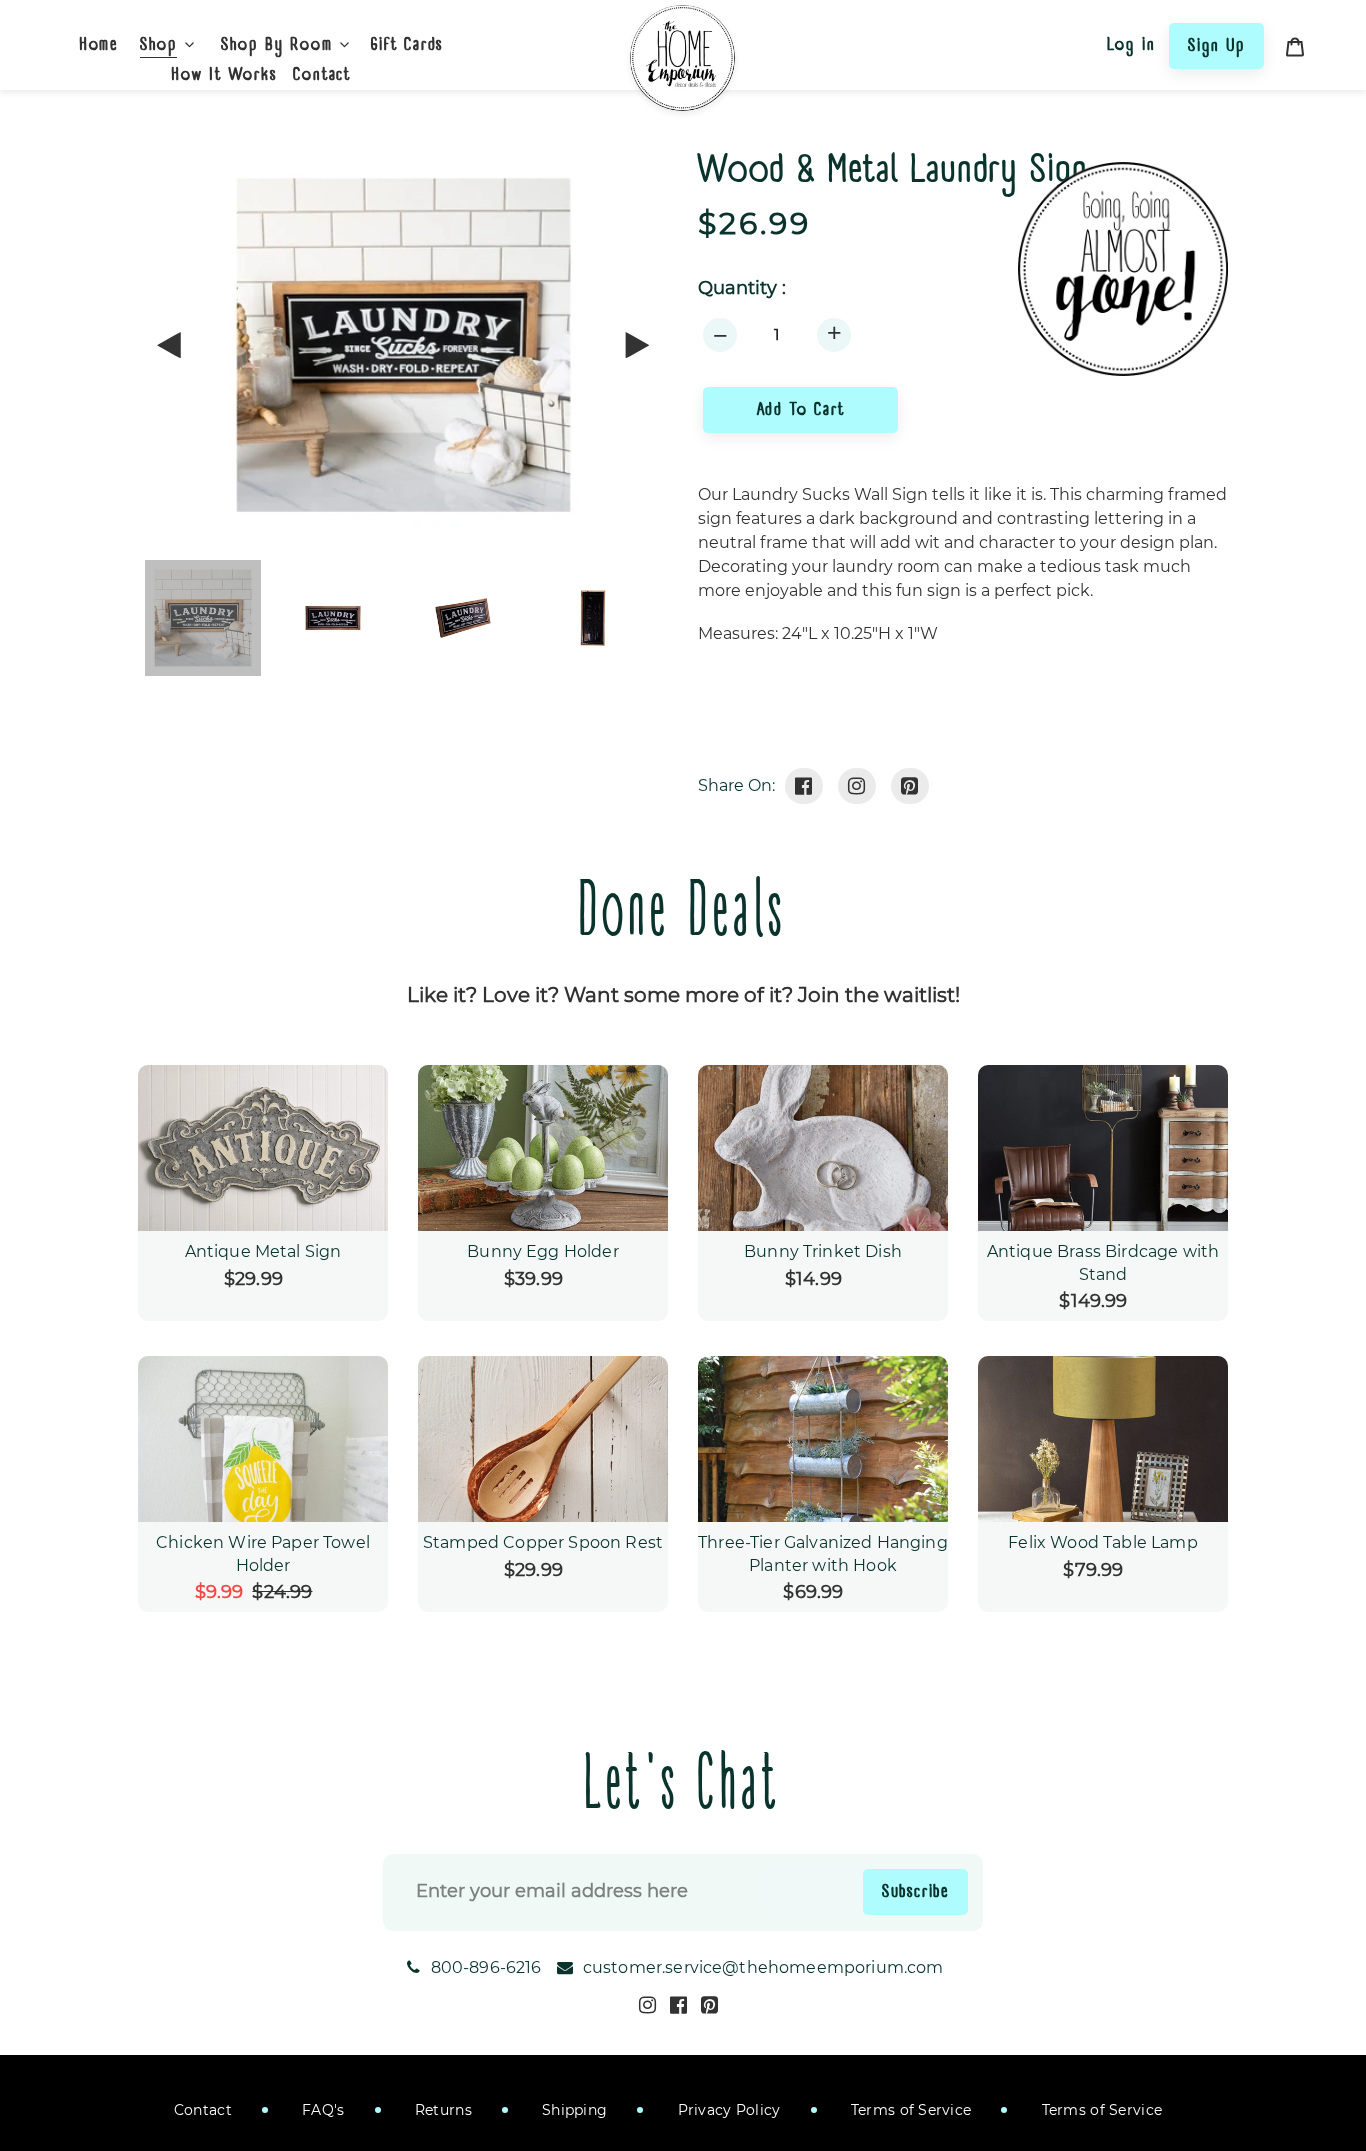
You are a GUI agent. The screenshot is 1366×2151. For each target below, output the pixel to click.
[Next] (636, 345)
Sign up (1216, 45)
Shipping (573, 2110)
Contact (203, 2110)
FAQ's (321, 2110)
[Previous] (170, 345)
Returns (441, 2110)
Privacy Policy (726, 2110)
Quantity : (742, 288)
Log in (1131, 44)
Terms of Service (909, 2110)
